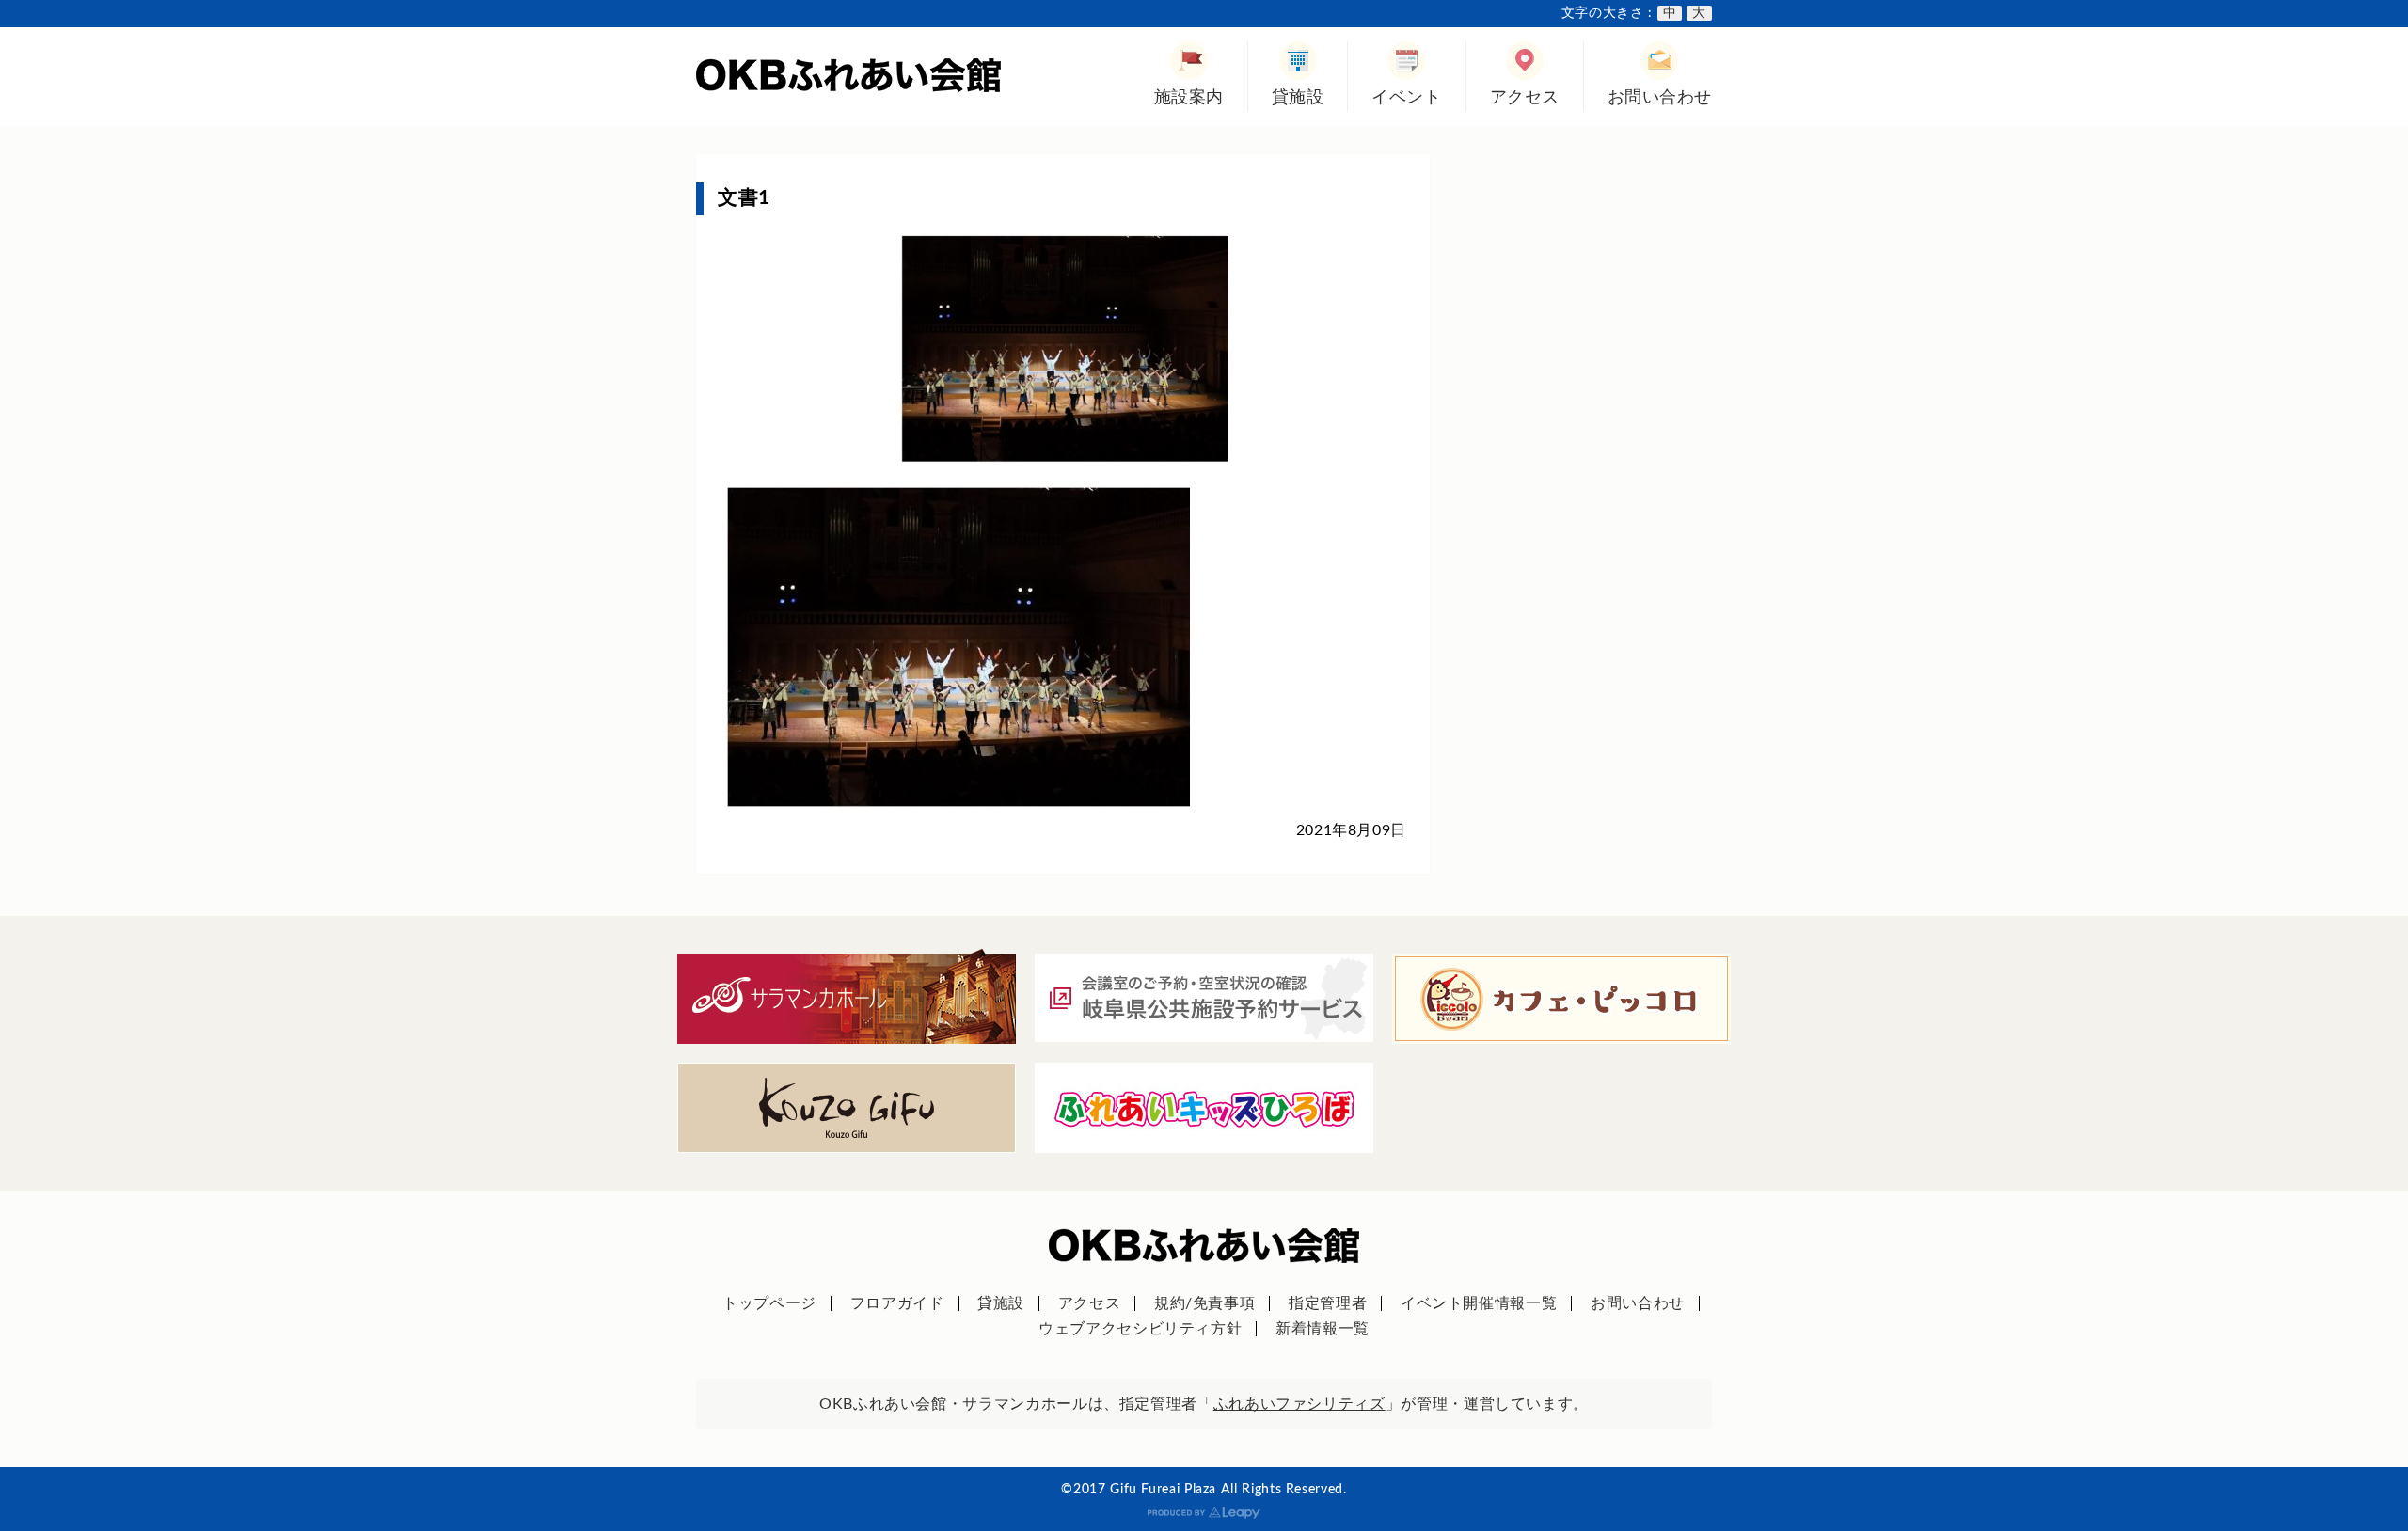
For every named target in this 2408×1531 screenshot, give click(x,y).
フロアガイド (897, 1303)
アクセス (1525, 97)
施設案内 (1189, 97)
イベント (1406, 97)
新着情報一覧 (1323, 1329)
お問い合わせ (1660, 97)
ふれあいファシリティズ (1299, 1404)
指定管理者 (1328, 1303)
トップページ (769, 1303)
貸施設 (1298, 97)
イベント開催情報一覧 (1479, 1303)
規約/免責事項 (1204, 1303)
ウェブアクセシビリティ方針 (1140, 1329)
